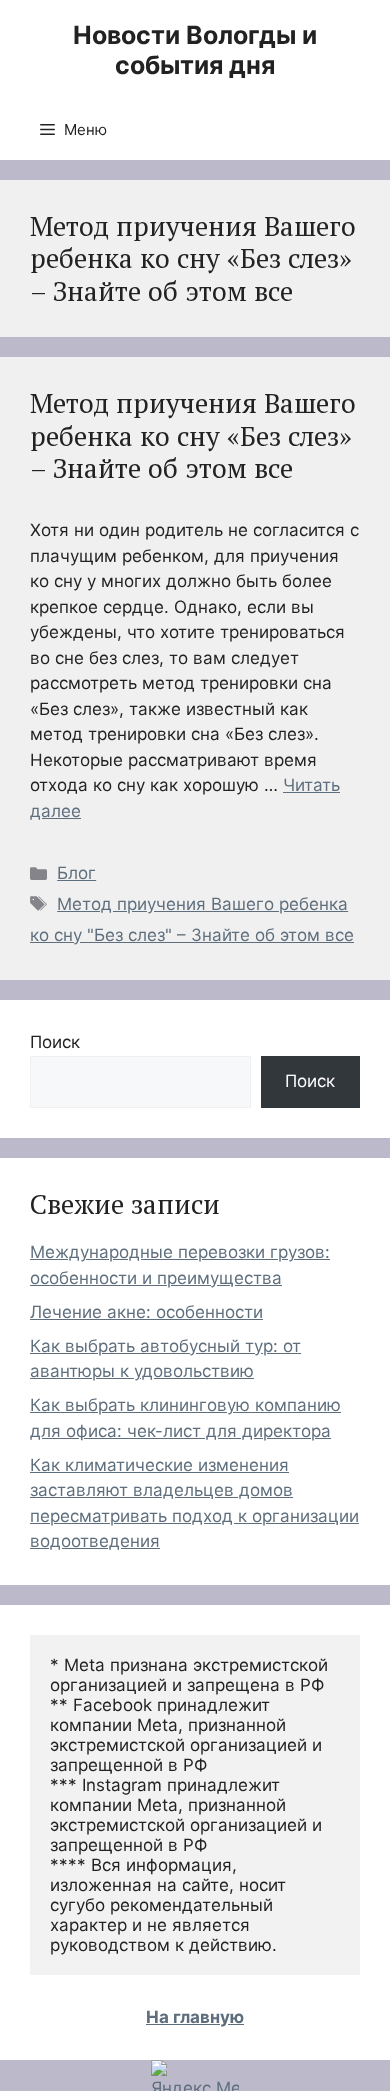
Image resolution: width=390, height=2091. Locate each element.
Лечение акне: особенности (146, 1312)
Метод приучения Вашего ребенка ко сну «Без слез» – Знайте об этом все (193, 435)
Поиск (55, 1042)
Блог (76, 873)
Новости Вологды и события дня (195, 50)
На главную (195, 2017)
